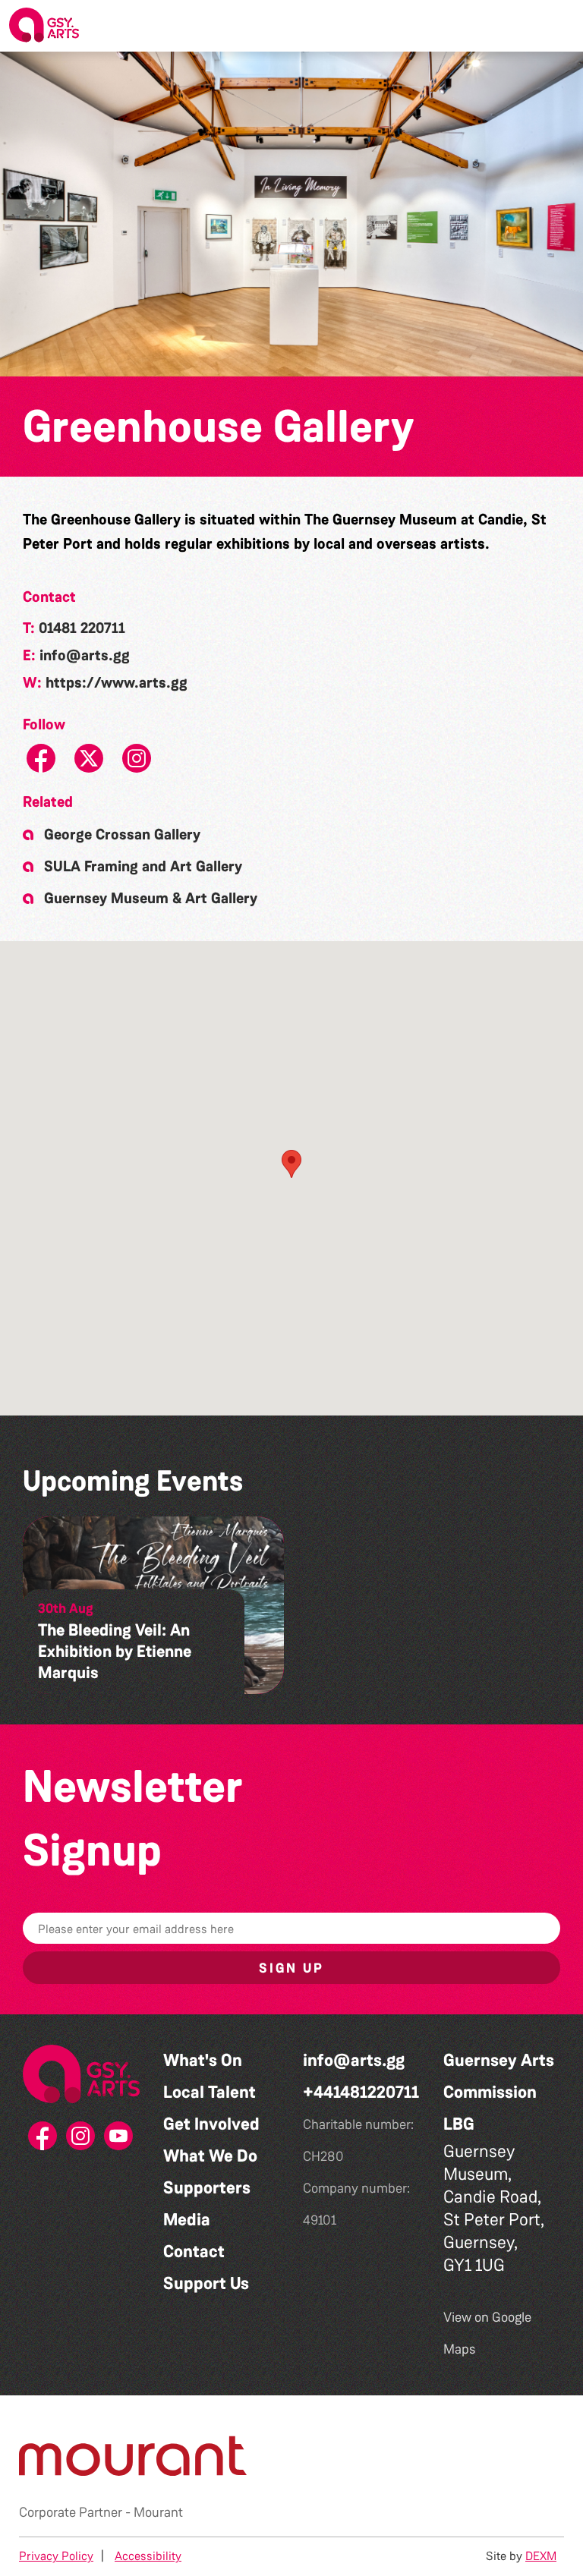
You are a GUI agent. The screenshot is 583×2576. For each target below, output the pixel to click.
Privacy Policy (56, 2556)
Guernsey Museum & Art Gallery (151, 898)
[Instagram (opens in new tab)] (81, 2140)
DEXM (541, 2556)
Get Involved (211, 2124)
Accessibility (148, 2556)
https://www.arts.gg (117, 682)
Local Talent (210, 2092)
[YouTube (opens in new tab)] (119, 2140)
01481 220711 (82, 628)
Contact (194, 2252)
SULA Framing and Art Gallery (143, 866)
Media (187, 2220)
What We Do (210, 2156)
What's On (203, 2060)
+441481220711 (361, 2092)
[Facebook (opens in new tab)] (43, 2140)
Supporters (207, 2188)
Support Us (206, 2283)
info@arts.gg (85, 655)
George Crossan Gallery (122, 834)
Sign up (291, 1968)
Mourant (158, 2512)
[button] (559, 26)
